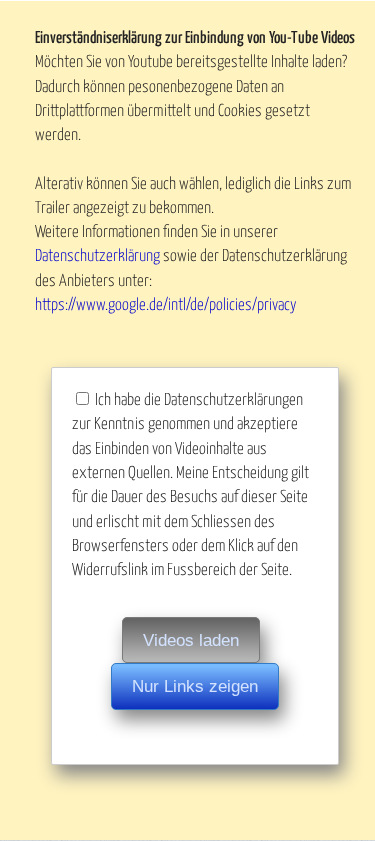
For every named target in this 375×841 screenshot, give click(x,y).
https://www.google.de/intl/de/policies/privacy (166, 305)
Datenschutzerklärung (97, 256)
